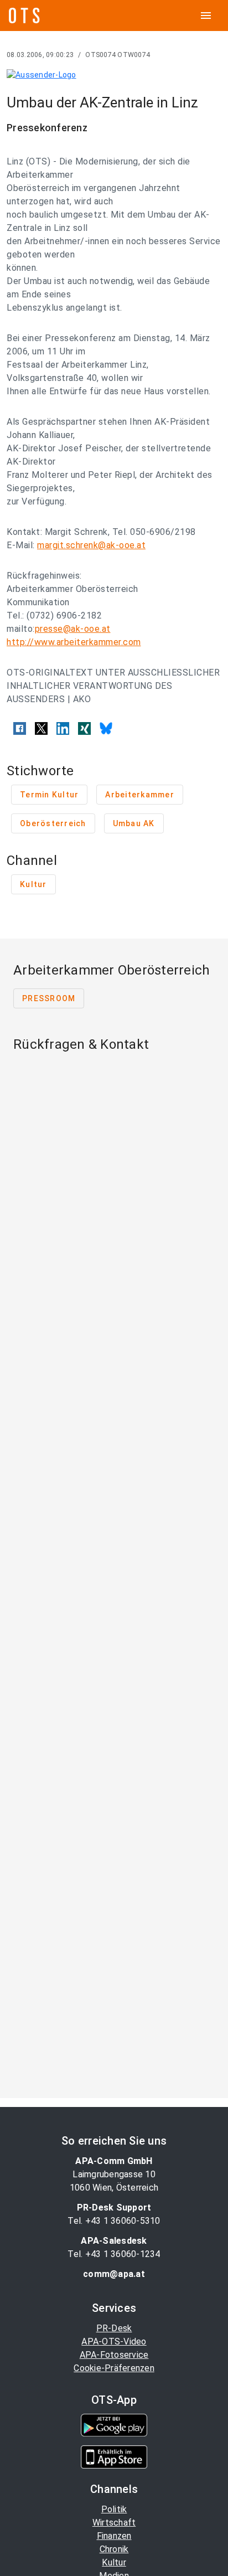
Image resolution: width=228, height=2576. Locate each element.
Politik (114, 2509)
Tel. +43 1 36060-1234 (114, 2254)
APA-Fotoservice (114, 2355)
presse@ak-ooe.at (73, 629)
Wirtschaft (114, 2523)
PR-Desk (114, 2328)
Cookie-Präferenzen (114, 2368)
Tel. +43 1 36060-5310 (114, 2221)
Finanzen (114, 2536)
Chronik (114, 2549)
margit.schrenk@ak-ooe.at (91, 545)
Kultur (114, 2562)
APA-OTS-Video (114, 2341)
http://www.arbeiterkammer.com (74, 642)
